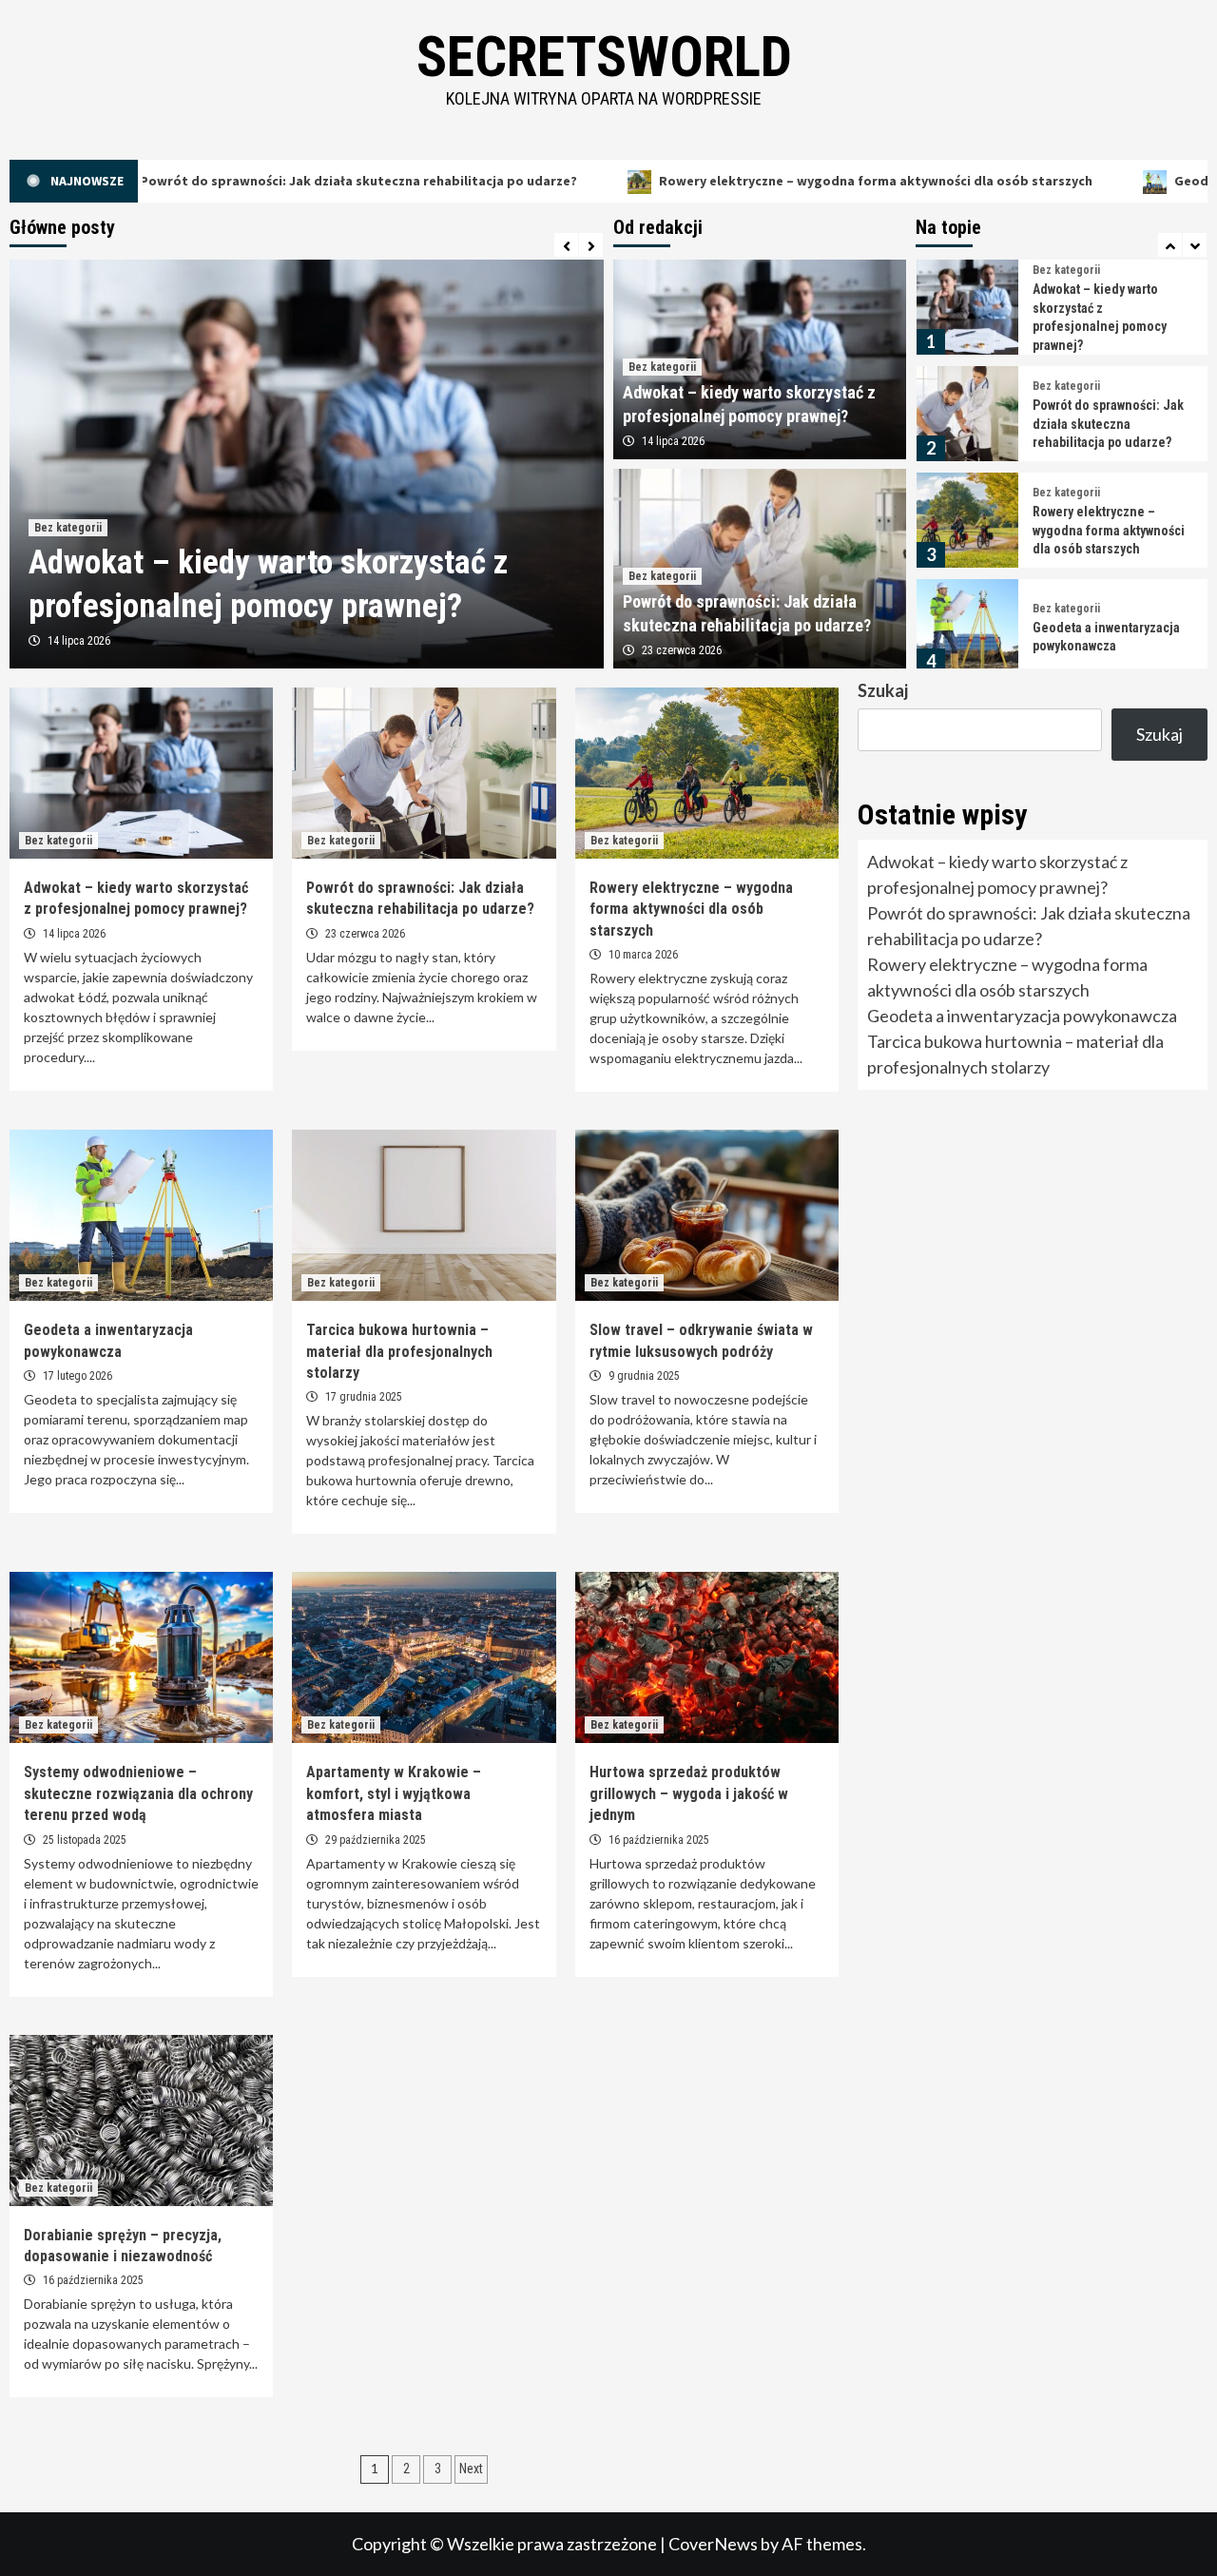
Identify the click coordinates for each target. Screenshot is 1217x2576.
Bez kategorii (68, 528)
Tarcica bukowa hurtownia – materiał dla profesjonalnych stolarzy (1106, 637)
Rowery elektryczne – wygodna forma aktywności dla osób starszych (767, 181)
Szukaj (883, 690)
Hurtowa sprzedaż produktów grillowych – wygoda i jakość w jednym (689, 1793)
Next (471, 2469)
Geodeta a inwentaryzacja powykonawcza (1022, 1016)
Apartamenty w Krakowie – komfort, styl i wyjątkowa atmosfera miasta (394, 1793)
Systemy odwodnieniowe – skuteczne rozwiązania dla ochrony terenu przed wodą (138, 1793)
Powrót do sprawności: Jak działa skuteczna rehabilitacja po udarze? (1108, 317)
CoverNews (713, 2544)
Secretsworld (604, 57)
